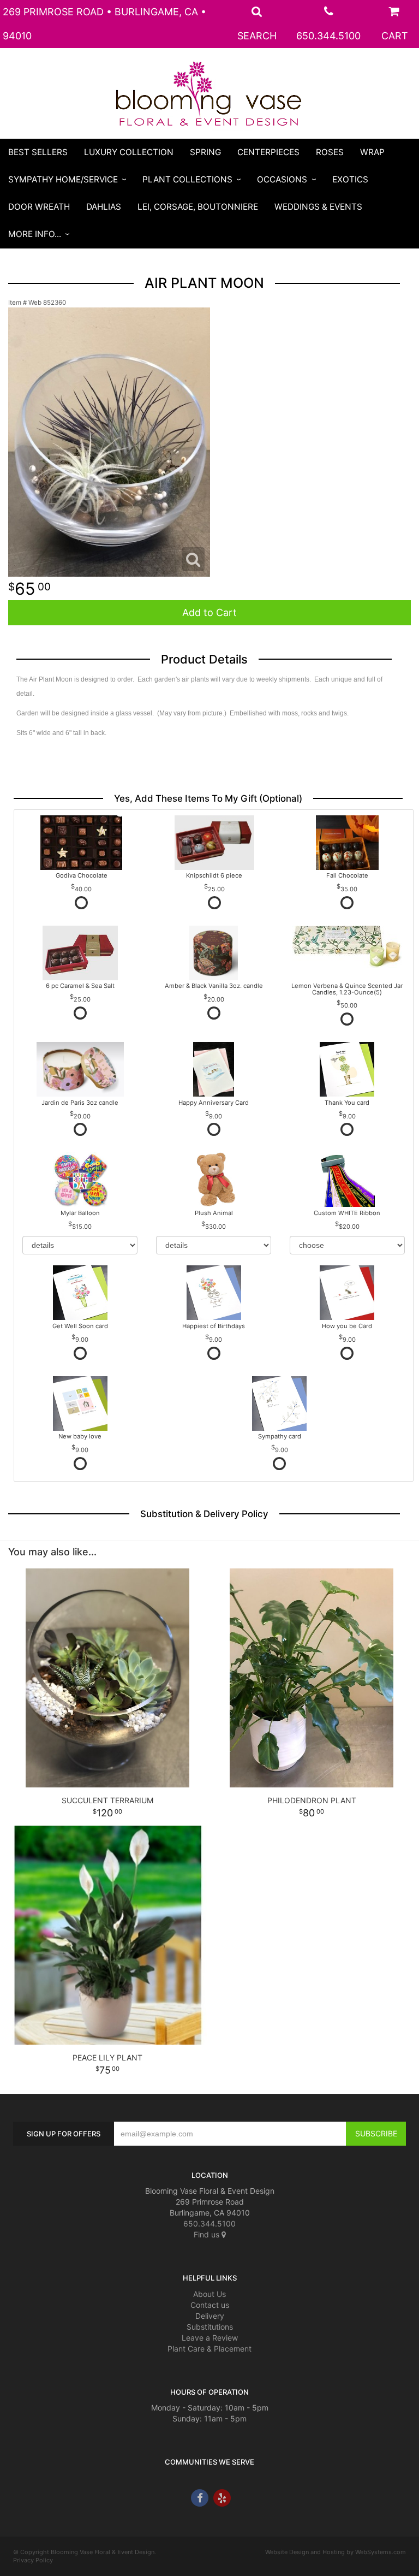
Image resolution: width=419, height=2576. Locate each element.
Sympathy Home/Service (63, 179)
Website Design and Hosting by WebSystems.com (336, 2552)
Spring (205, 152)
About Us (209, 2294)
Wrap (372, 152)
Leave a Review (210, 2338)
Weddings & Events (318, 207)
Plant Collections (187, 179)
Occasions (282, 179)
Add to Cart (209, 612)
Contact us (210, 2305)
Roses (330, 152)
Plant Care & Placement (209, 2349)
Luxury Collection (129, 152)
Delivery (210, 2316)
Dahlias (104, 207)
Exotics (350, 179)
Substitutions (210, 2327)
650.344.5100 (328, 36)
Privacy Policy (33, 2560)
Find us (208, 2234)
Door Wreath (39, 207)
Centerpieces (268, 152)
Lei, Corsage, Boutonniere (198, 207)
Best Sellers (38, 152)
